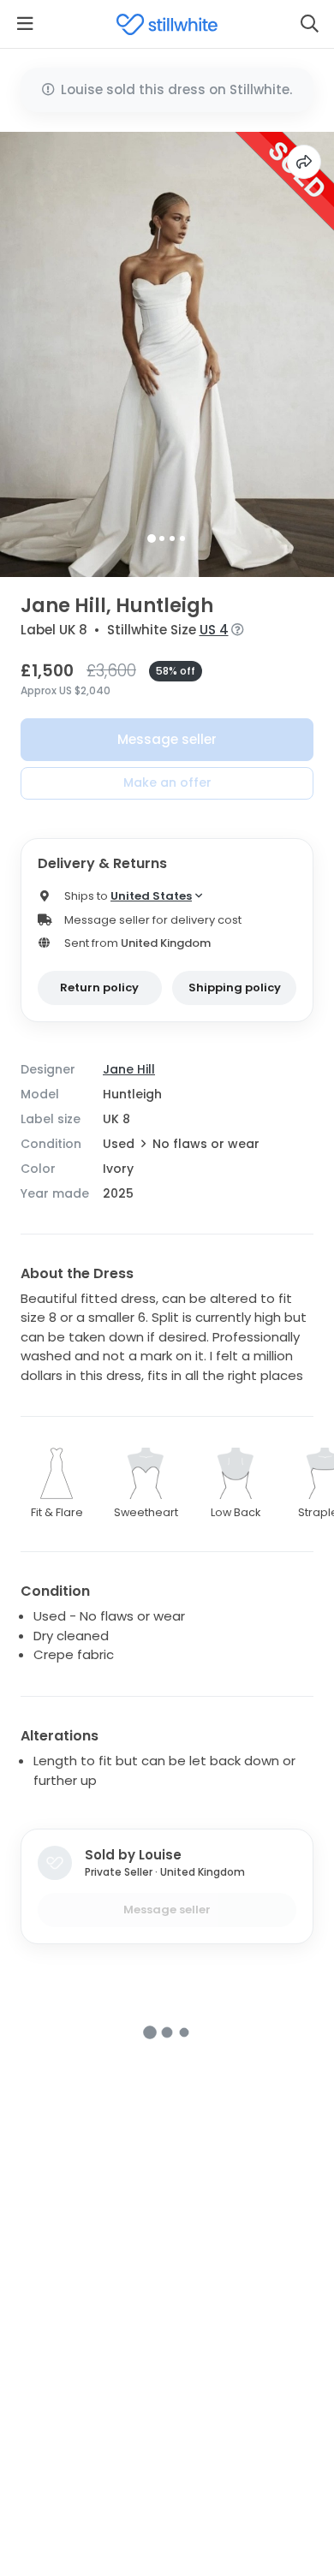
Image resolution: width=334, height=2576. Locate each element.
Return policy (99, 988)
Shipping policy (235, 988)
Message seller (167, 739)
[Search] (309, 24)
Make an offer (167, 782)
